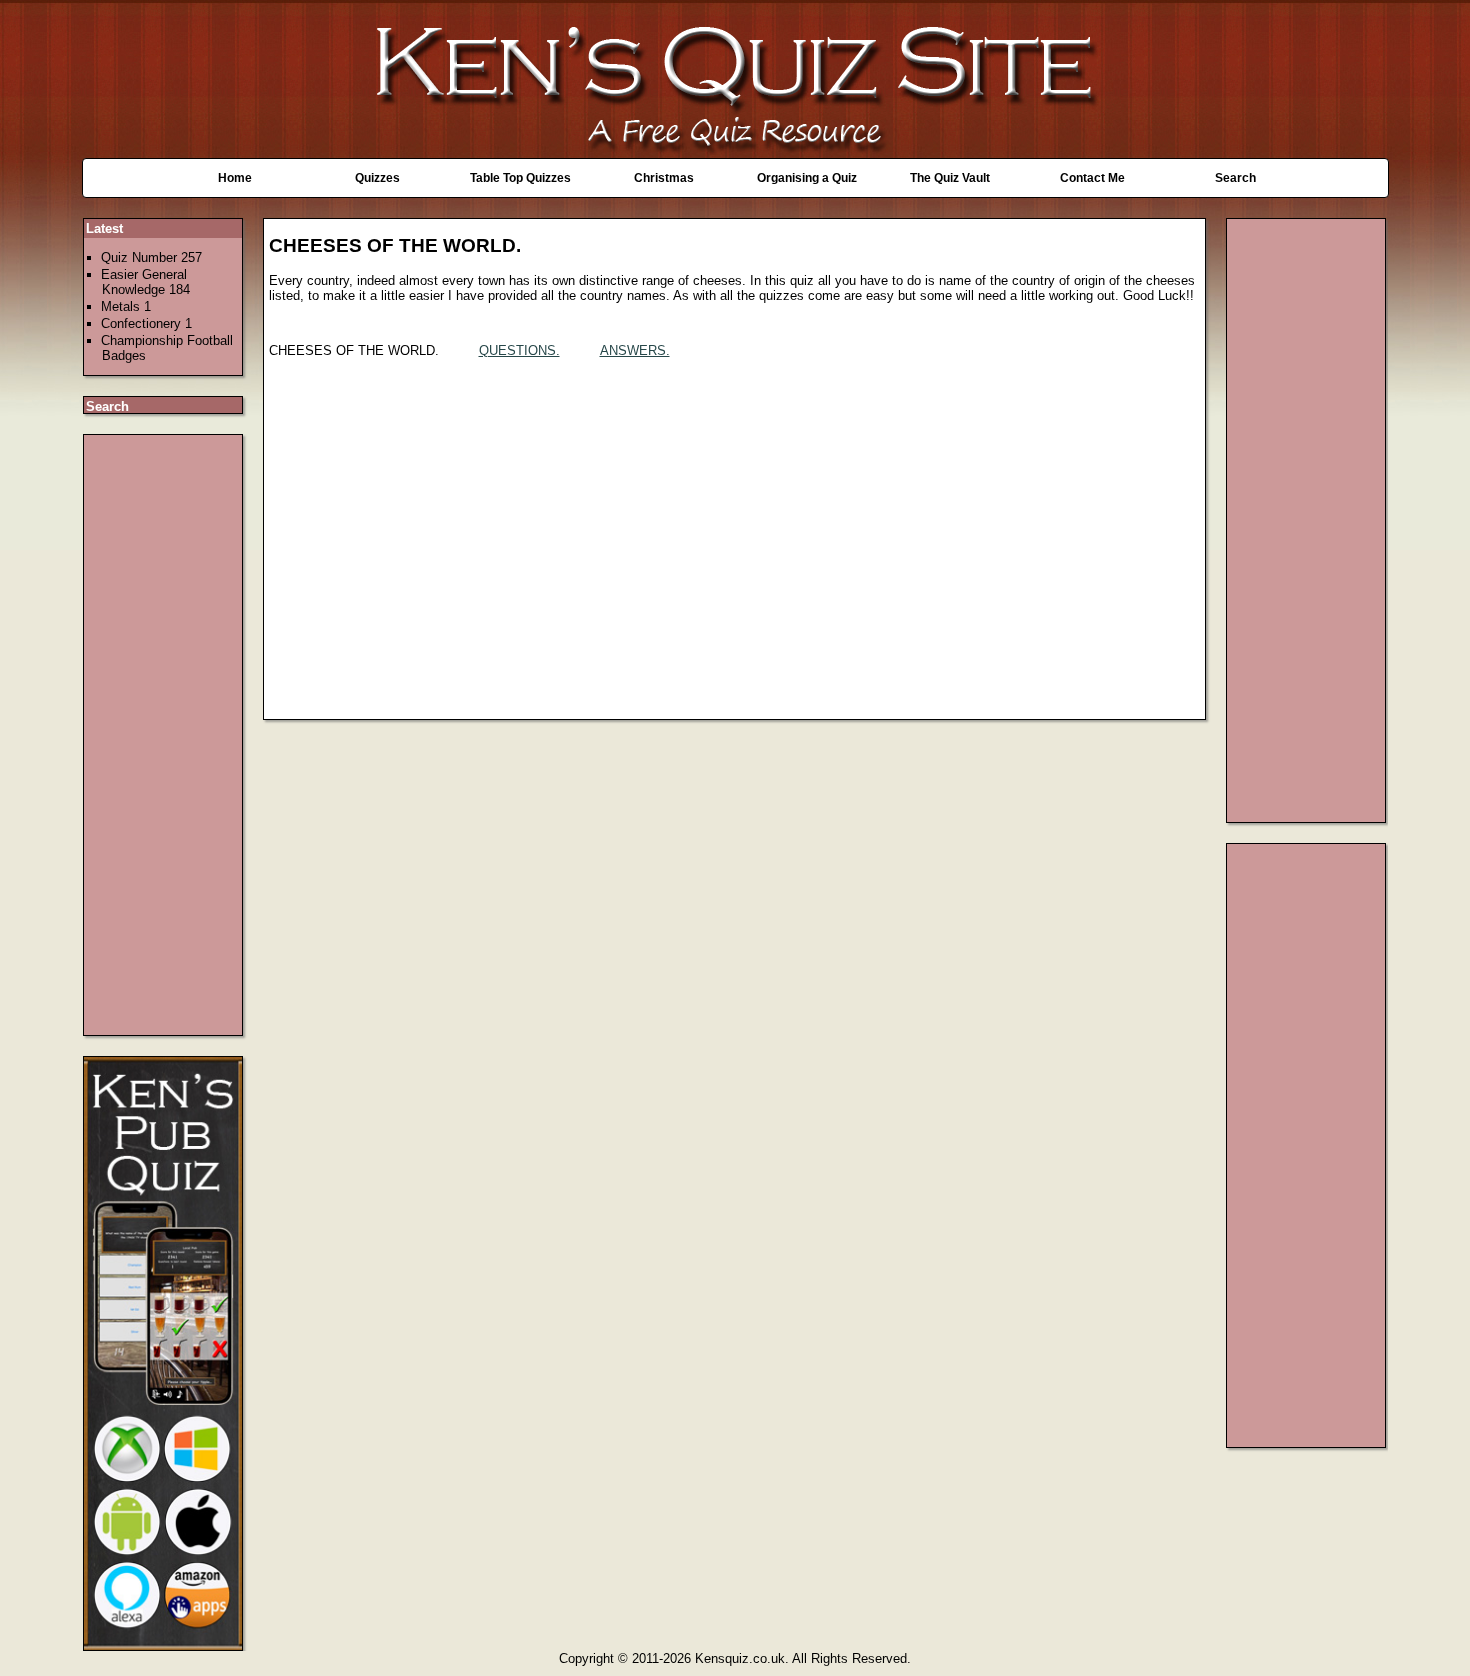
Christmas (664, 178)
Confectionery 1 (146, 323)
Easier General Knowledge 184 (145, 282)
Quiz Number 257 (151, 257)
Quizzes (377, 178)
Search (1235, 178)
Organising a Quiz (807, 178)
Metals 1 (126, 306)
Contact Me (1092, 178)
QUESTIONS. (519, 350)
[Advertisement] (164, 735)
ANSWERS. (635, 350)
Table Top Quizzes (520, 178)
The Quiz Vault (950, 178)
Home (235, 178)
